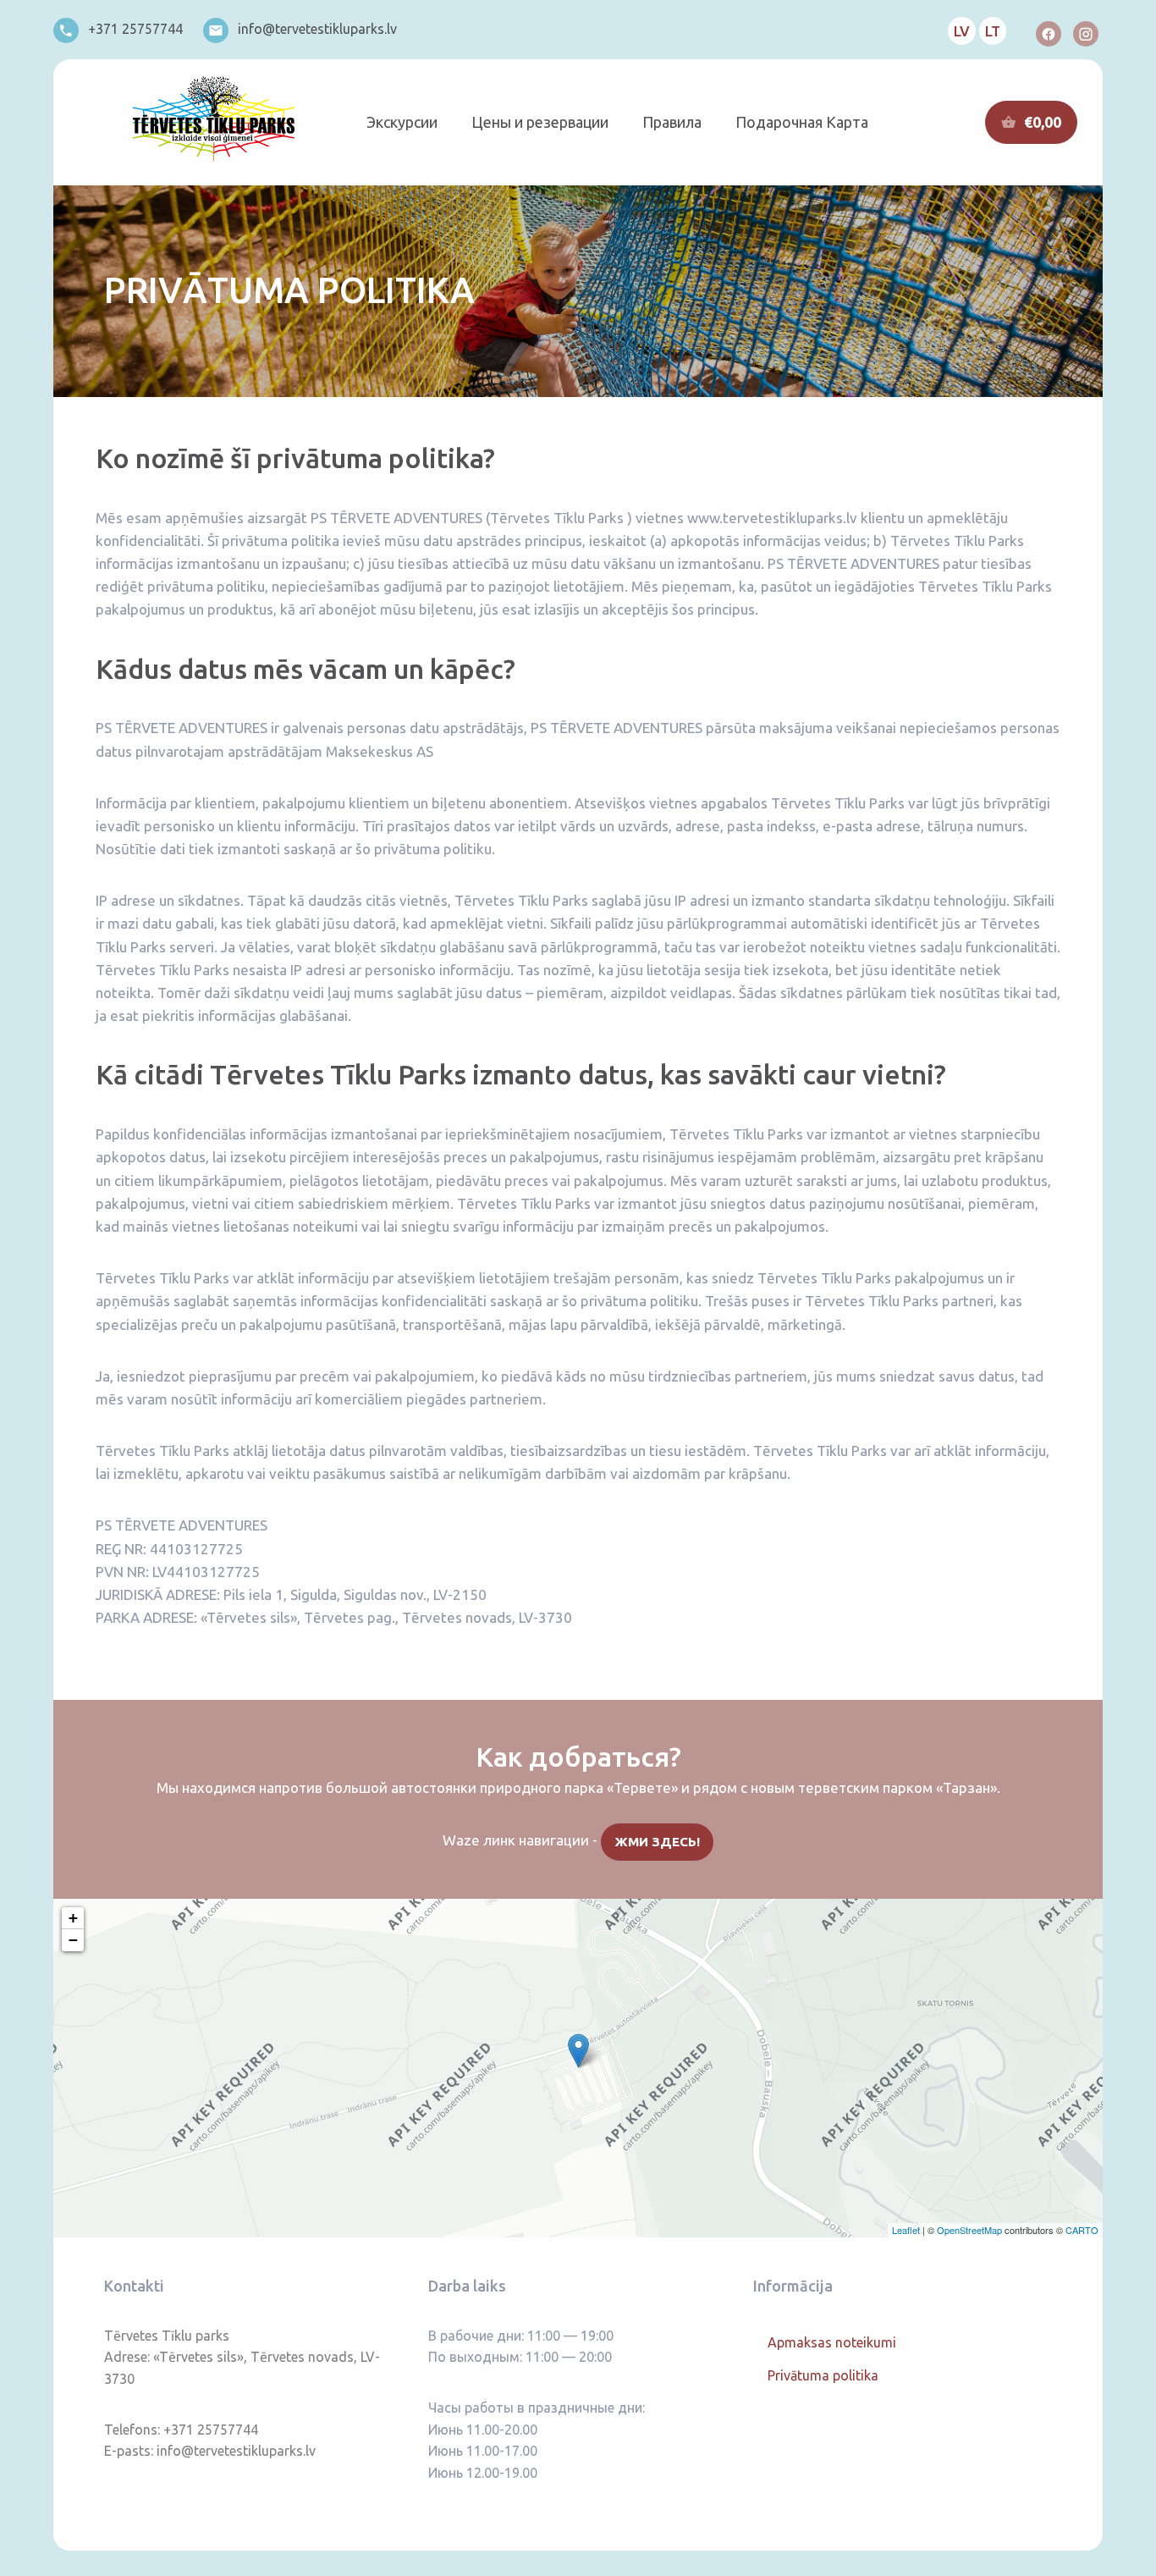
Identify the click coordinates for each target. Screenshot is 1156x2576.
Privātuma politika (823, 2375)
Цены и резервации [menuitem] (540, 122)
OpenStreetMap (969, 2230)
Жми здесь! (658, 1842)
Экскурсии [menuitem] (402, 122)
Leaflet (906, 2230)
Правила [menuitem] (672, 122)
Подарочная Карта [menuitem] (802, 122)
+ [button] (73, 1918)
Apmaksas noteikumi (832, 2342)
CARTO (1082, 2230)
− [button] (73, 1940)
